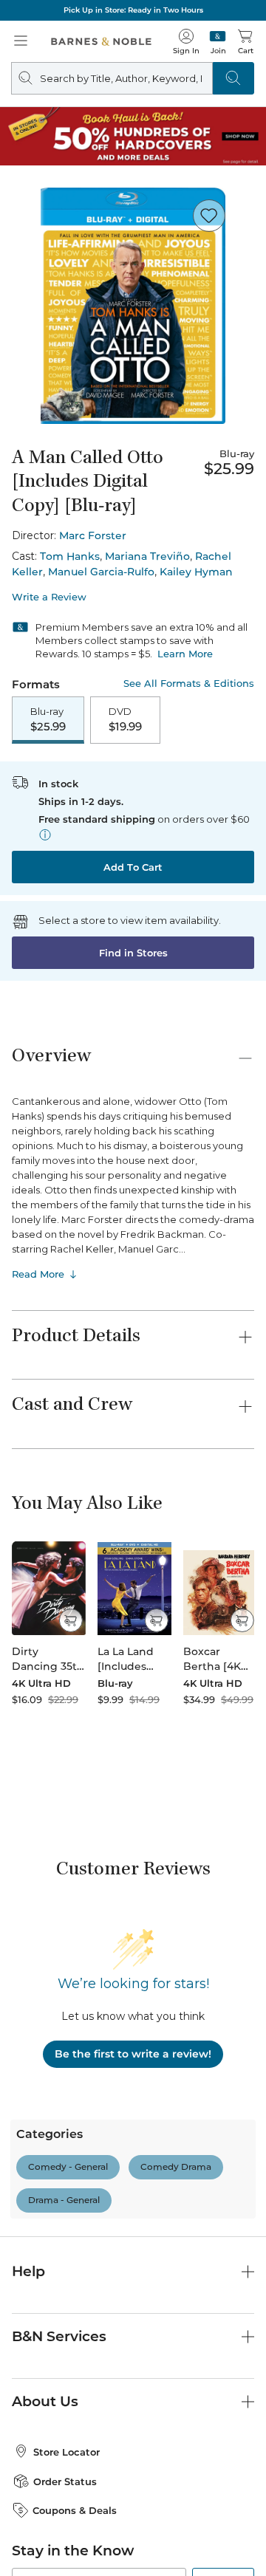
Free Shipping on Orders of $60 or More (133, 10)
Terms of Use (50, 2514)
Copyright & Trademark (142, 2514)
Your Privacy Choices (83, 2529)
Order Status (65, 2231)
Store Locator (66, 2202)
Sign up (223, 2334)
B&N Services (59, 2086)
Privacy (222, 2514)
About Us (45, 2151)
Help (28, 2021)
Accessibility (195, 2529)
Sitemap (169, 2543)
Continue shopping (133, 303)
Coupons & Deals (75, 2260)
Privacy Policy (45, 2404)
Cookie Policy (109, 2543)
